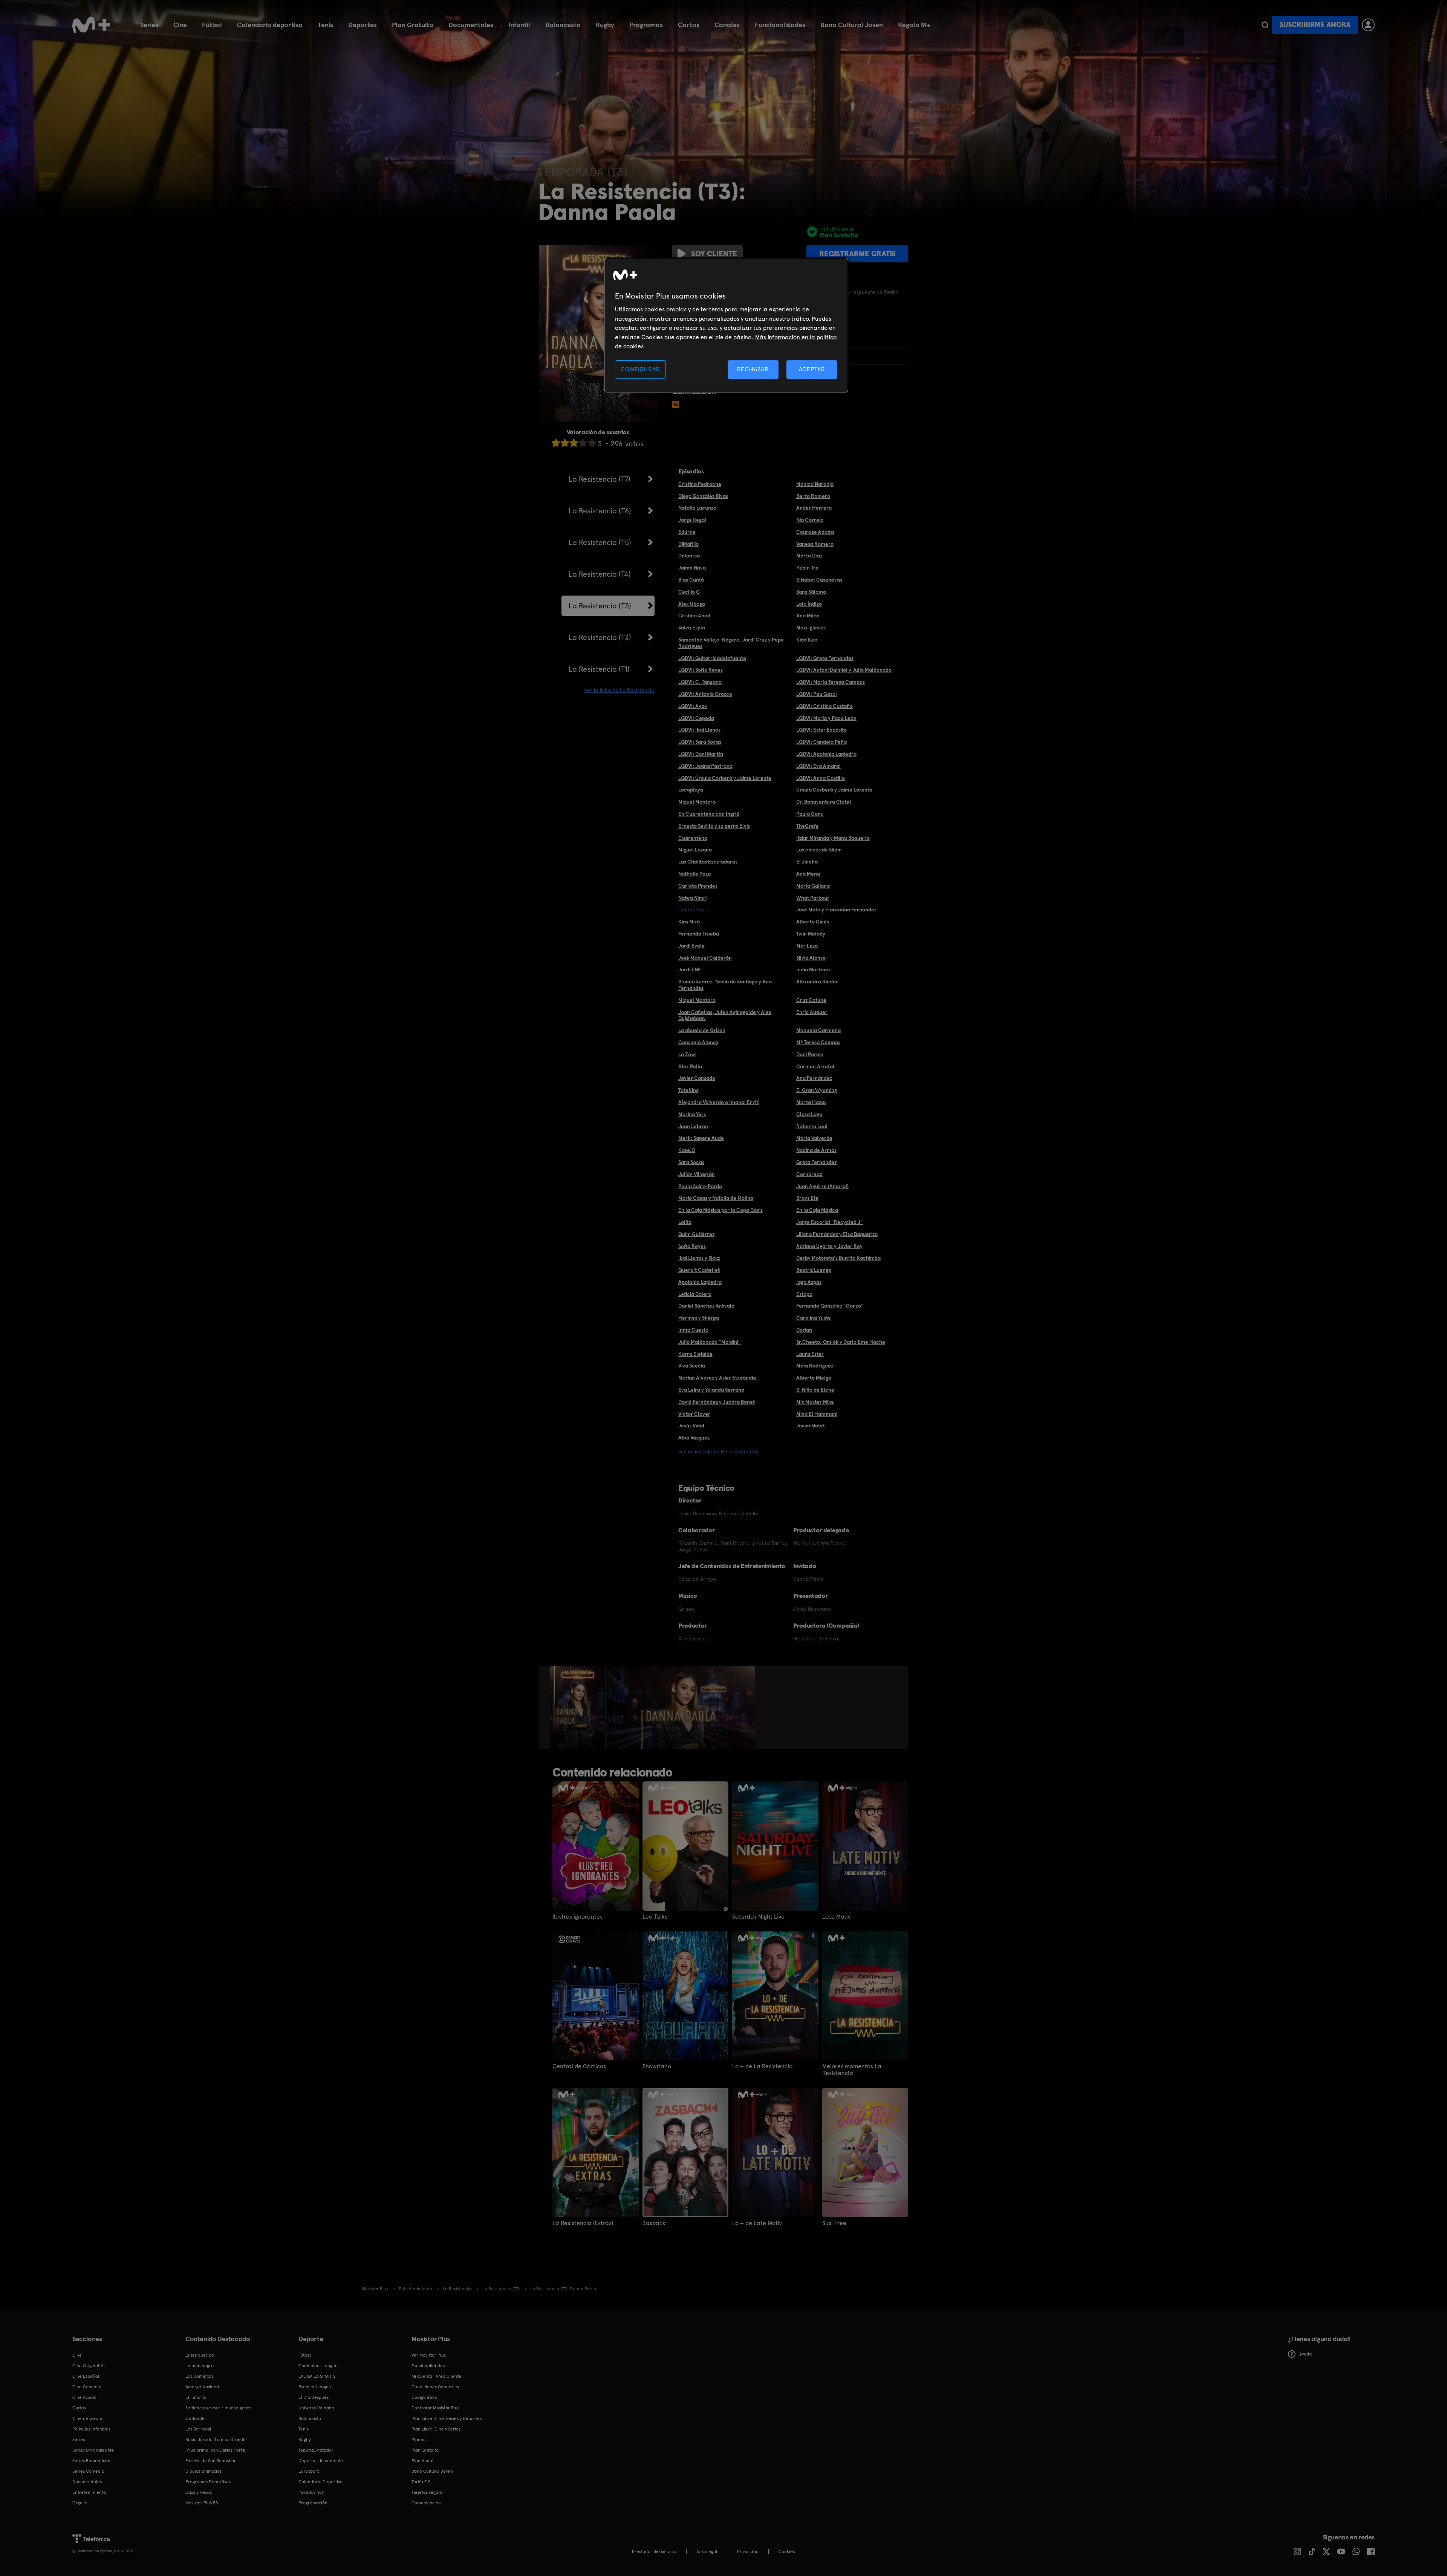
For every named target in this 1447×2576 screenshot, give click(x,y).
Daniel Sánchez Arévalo (706, 1306)
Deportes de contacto (321, 2461)
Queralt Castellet (699, 1270)
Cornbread (809, 1174)
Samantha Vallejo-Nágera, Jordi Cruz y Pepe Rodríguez (731, 643)
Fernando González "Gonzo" (830, 1306)
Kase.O (687, 1150)
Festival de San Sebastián (211, 2461)
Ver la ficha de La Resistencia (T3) (718, 1452)
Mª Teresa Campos (818, 1042)
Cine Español (86, 2376)
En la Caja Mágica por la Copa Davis (720, 1210)
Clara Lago (809, 1114)
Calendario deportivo (270, 25)
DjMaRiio (688, 544)
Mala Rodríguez (815, 1366)
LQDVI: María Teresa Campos (831, 682)
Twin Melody (811, 934)
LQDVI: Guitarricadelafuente (712, 658)
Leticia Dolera (695, 1294)
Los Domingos (199, 2376)
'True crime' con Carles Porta (215, 2450)
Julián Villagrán (697, 1174)
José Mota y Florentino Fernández (836, 910)
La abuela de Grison (702, 1030)
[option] (579, 1708)
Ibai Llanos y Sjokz (699, 1258)
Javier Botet (811, 1426)
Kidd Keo (807, 640)
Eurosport (309, 2471)
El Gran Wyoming (817, 1090)
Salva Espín (692, 628)
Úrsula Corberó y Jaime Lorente (834, 790)
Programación (313, 2503)
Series (149, 25)
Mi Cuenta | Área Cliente (436, 2376)
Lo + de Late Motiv (757, 2223)
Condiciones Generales (435, 2387)
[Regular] (574, 443)
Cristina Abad (694, 616)
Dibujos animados (203, 2471)
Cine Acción (84, 2397)
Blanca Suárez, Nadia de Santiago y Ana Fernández (725, 985)
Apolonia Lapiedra (700, 1282)
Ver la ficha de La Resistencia (619, 690)
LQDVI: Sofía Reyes (701, 670)
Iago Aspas (809, 1282)
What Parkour (813, 898)
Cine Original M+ (89, 2366)
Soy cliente (714, 254)
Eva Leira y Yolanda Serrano (711, 1390)
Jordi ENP (689, 969)
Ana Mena (808, 874)
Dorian (804, 1330)
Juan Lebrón (693, 1126)
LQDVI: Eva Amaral (818, 766)
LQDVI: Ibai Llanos (699, 730)
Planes (418, 2440)
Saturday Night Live (758, 1917)
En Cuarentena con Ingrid (709, 814)
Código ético (424, 2397)
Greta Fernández (816, 1162)
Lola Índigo (809, 604)
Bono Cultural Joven (852, 25)
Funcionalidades (780, 25)
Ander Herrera (814, 508)
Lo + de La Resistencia (763, 2066)
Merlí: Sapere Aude (701, 1138)
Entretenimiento (89, 2492)
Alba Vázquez (694, 1438)
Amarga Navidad (202, 2387)
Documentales (471, 25)
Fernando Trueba (699, 934)
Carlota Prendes (698, 886)
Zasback (654, 2223)
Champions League (318, 2366)
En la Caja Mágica (817, 1210)
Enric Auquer (812, 1012)
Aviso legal (707, 2551)
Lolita (685, 1222)
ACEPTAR (812, 369)
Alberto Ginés (813, 922)
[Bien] (583, 443)
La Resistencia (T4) (600, 574)
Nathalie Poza (694, 874)
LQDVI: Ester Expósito (821, 730)
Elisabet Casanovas (819, 580)
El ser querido (200, 2355)
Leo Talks (655, 1917)
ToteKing (688, 1090)
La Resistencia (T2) (600, 637)
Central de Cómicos (579, 2066)
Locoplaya (691, 790)
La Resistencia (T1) (599, 669)
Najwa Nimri (692, 898)
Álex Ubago (692, 604)
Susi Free (834, 2223)
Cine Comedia (87, 2387)
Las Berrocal (198, 2429)
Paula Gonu (810, 814)
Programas (646, 25)
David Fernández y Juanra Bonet (717, 1402)
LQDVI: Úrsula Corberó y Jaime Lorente (725, 778)
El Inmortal (197, 2397)
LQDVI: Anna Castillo (821, 778)
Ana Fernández (814, 1078)
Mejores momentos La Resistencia (852, 2070)
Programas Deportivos (208, 2482)
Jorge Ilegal (692, 520)
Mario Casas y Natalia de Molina (716, 1198)
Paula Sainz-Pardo (700, 1186)
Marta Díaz (809, 556)
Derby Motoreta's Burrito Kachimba (838, 1258)
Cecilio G (689, 592)
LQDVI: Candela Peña (821, 742)
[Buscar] (1265, 25)
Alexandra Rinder (817, 982)
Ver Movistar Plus (429, 2355)
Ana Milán (808, 616)
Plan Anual (422, 2461)
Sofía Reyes (692, 1246)
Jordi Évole (691, 946)
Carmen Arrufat (815, 1066)
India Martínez (813, 969)
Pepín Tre (807, 568)
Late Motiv (836, 1917)
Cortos (689, 25)
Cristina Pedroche (700, 484)
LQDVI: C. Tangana (700, 682)
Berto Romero (813, 496)
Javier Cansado (697, 1078)
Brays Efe (807, 1198)
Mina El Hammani (817, 1414)
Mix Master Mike (815, 1402)
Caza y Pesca (199, 2492)
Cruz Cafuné (811, 1000)
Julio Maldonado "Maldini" (710, 1342)
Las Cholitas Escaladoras (708, 862)
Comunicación (426, 2503)
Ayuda (1306, 2354)
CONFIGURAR (640, 369)
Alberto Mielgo (814, 1378)
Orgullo (80, 2503)
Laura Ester (810, 1354)
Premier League (315, 2387)
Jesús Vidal (691, 1426)
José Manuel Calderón (705, 958)
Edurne (687, 532)
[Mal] (565, 443)
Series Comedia (88, 2471)
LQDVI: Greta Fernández (825, 658)
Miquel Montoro (697, 802)
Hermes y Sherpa (699, 1318)
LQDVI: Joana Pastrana (705, 766)
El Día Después (314, 2397)
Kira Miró (689, 922)
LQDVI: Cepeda (696, 718)
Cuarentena (693, 838)
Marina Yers (692, 1114)
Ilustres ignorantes (577, 1917)
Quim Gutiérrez (696, 1234)
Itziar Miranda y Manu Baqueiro (833, 838)
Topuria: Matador (316, 2450)
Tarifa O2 (421, 2482)
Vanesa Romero (815, 544)
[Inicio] (91, 25)
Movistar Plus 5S (202, 2503)
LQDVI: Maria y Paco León (826, 718)
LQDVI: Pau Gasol (817, 694)
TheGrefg (807, 826)
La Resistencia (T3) (600, 606)
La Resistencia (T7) (600, 479)
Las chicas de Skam (819, 850)
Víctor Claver (694, 1414)
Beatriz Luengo (814, 1270)
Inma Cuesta (693, 1330)
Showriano (657, 2066)
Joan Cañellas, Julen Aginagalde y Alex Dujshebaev (725, 1015)
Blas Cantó (691, 580)
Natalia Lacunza (697, 508)
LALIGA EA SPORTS (317, 2376)
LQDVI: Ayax (693, 706)
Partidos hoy (311, 2492)
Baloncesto (563, 25)
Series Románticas (91, 2461)
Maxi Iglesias (811, 628)
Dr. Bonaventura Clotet (824, 802)
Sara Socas (691, 1162)
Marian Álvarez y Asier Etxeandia (717, 1378)
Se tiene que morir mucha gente (218, 2408)
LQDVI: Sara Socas (700, 742)
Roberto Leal (812, 1126)
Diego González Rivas (703, 496)
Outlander (196, 2418)
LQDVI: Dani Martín (701, 754)
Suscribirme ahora (1315, 25)
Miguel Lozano (695, 850)
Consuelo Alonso (698, 1042)
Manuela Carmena (818, 1030)
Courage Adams (815, 532)
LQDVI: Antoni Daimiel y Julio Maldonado (844, 670)
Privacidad (748, 2551)
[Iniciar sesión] (1368, 25)
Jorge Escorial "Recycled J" (830, 1222)
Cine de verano (88, 2418)
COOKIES (787, 2551)
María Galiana (813, 886)
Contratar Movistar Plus (435, 2408)
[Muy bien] (592, 443)
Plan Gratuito (413, 25)
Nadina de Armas (816, 1150)
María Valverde (814, 1138)
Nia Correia (810, 520)
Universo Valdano (316, 2408)
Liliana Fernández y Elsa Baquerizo (837, 1234)
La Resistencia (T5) (600, 542)
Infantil (519, 25)
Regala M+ (914, 25)
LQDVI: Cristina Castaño (824, 706)
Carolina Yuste (814, 1318)
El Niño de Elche (815, 1390)
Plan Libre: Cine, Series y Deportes (447, 2418)
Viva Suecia (692, 1366)
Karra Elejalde (695, 1354)
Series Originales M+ (93, 2450)
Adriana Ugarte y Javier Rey (829, 1246)
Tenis (325, 25)
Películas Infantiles (91, 2429)
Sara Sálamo (811, 592)
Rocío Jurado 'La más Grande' (216, 2440)
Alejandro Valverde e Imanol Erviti (719, 1102)
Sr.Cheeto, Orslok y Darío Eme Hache (841, 1342)
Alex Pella (690, 1066)
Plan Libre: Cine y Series (436, 2429)
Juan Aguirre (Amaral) (822, 1186)
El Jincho (807, 862)
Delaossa (689, 556)
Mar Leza (807, 946)
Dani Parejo (810, 1054)
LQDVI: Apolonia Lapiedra (826, 754)
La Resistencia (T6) (600, 511)
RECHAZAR (753, 369)
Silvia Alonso (811, 958)
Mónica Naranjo (815, 484)
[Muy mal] (556, 443)
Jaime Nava (692, 568)
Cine (180, 25)
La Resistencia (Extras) (583, 2223)
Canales (727, 25)
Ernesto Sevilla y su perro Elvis (714, 826)
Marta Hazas (811, 1102)
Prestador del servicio (654, 2551)
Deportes (363, 25)
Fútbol (212, 25)
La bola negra (200, 2366)
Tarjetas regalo (427, 2492)
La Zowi (687, 1054)
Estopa (804, 1294)
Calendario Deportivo (320, 2482)
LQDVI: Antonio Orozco (705, 694)
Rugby (605, 25)
